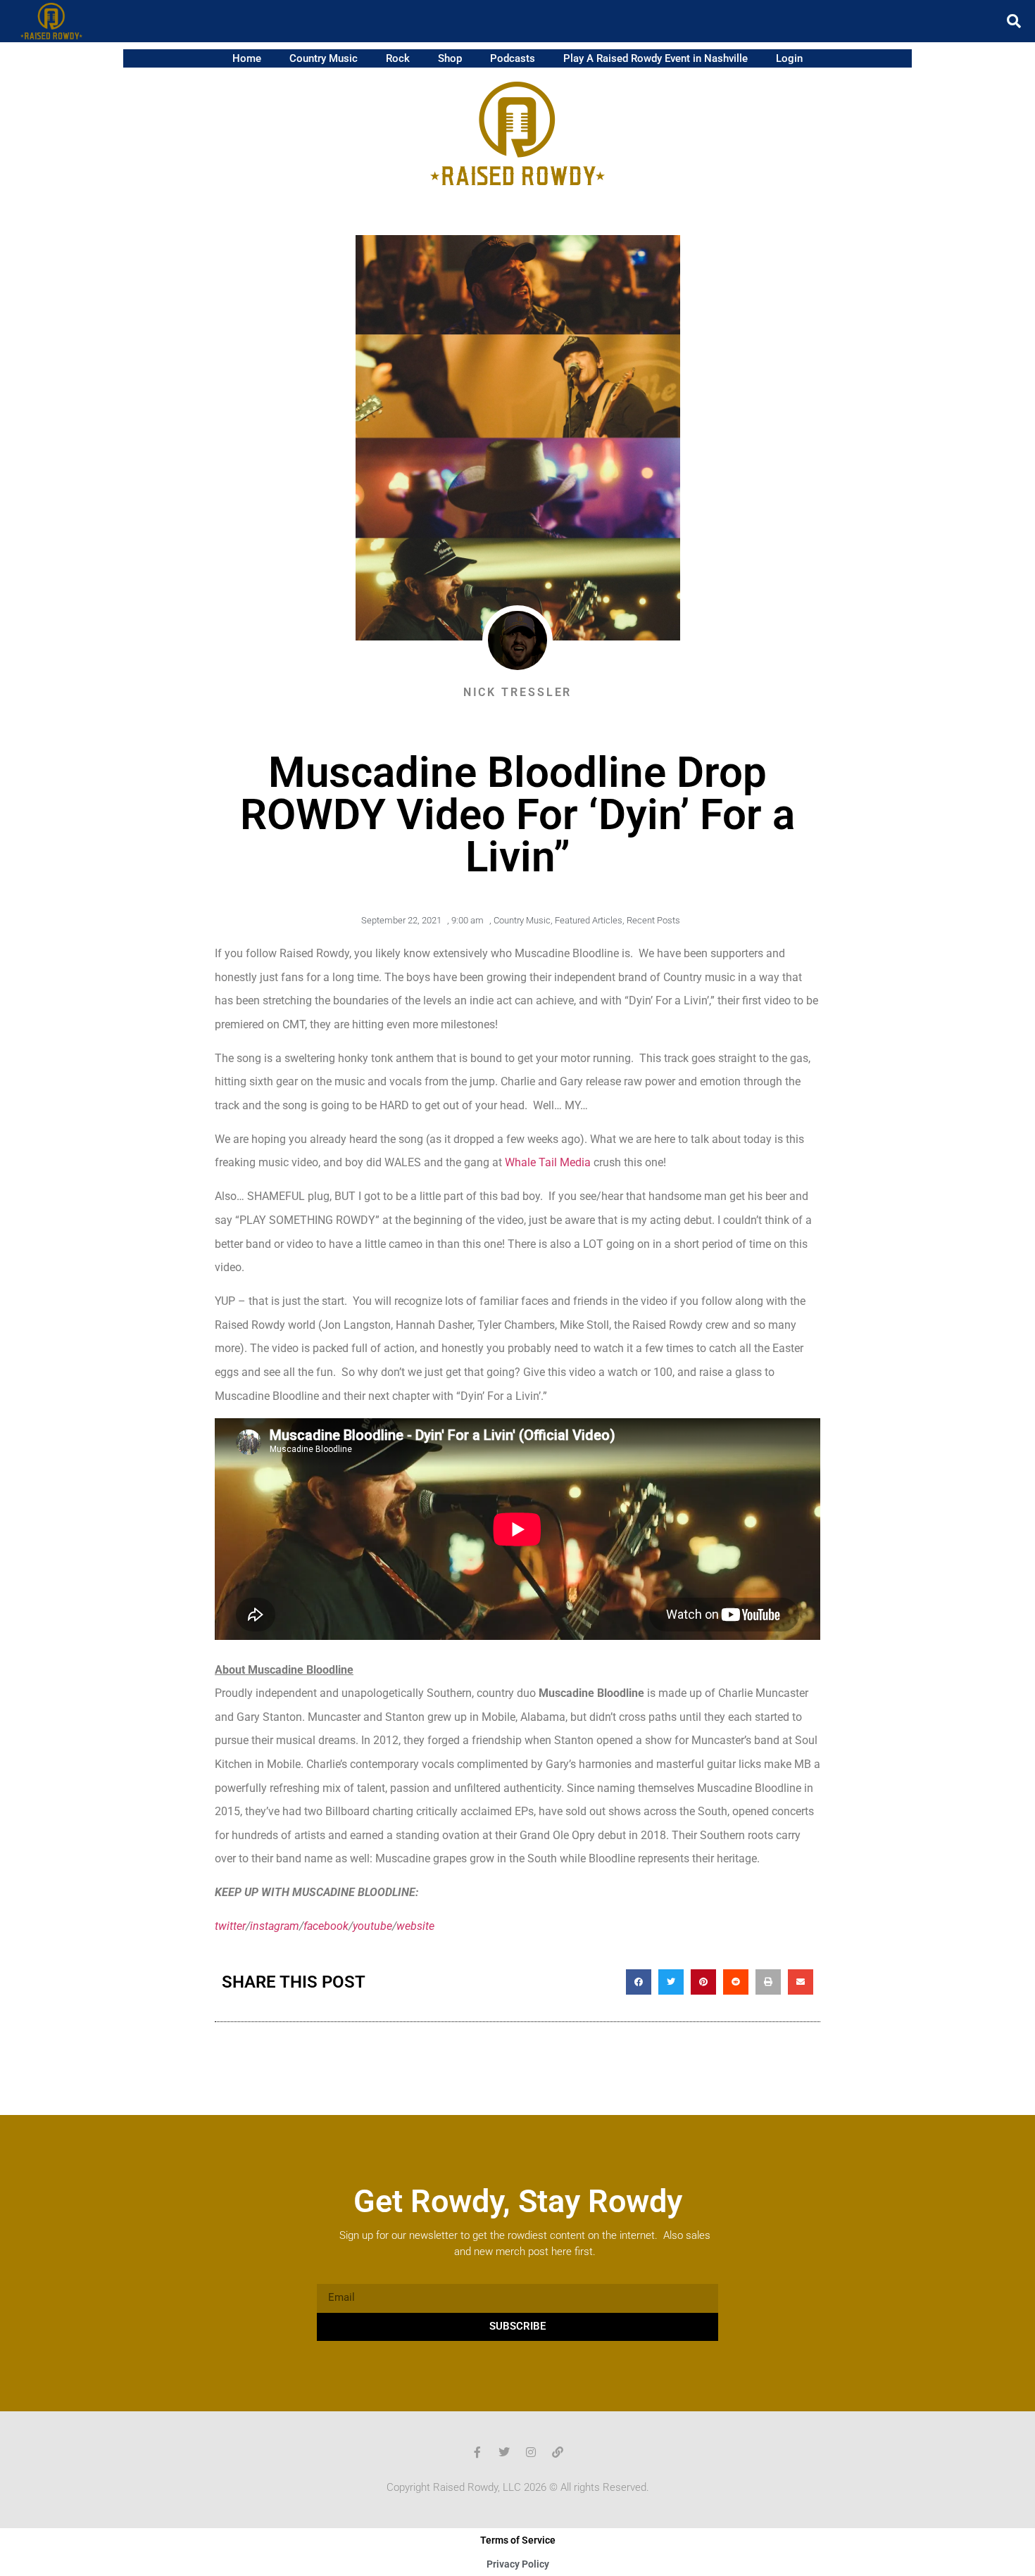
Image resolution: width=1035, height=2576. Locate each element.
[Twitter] (504, 2452)
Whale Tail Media (548, 1162)
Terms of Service (518, 2540)
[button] (1014, 21)
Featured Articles (589, 920)
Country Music (324, 58)
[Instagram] (531, 2452)
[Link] (558, 2452)
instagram (275, 1926)
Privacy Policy (518, 2564)
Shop (450, 58)
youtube (372, 1926)
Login (789, 58)
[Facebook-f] (477, 2452)
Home (247, 58)
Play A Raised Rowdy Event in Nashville (655, 58)
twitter (230, 1926)
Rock (398, 58)
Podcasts (513, 58)
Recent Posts (653, 920)
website (415, 1926)
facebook (326, 1926)
